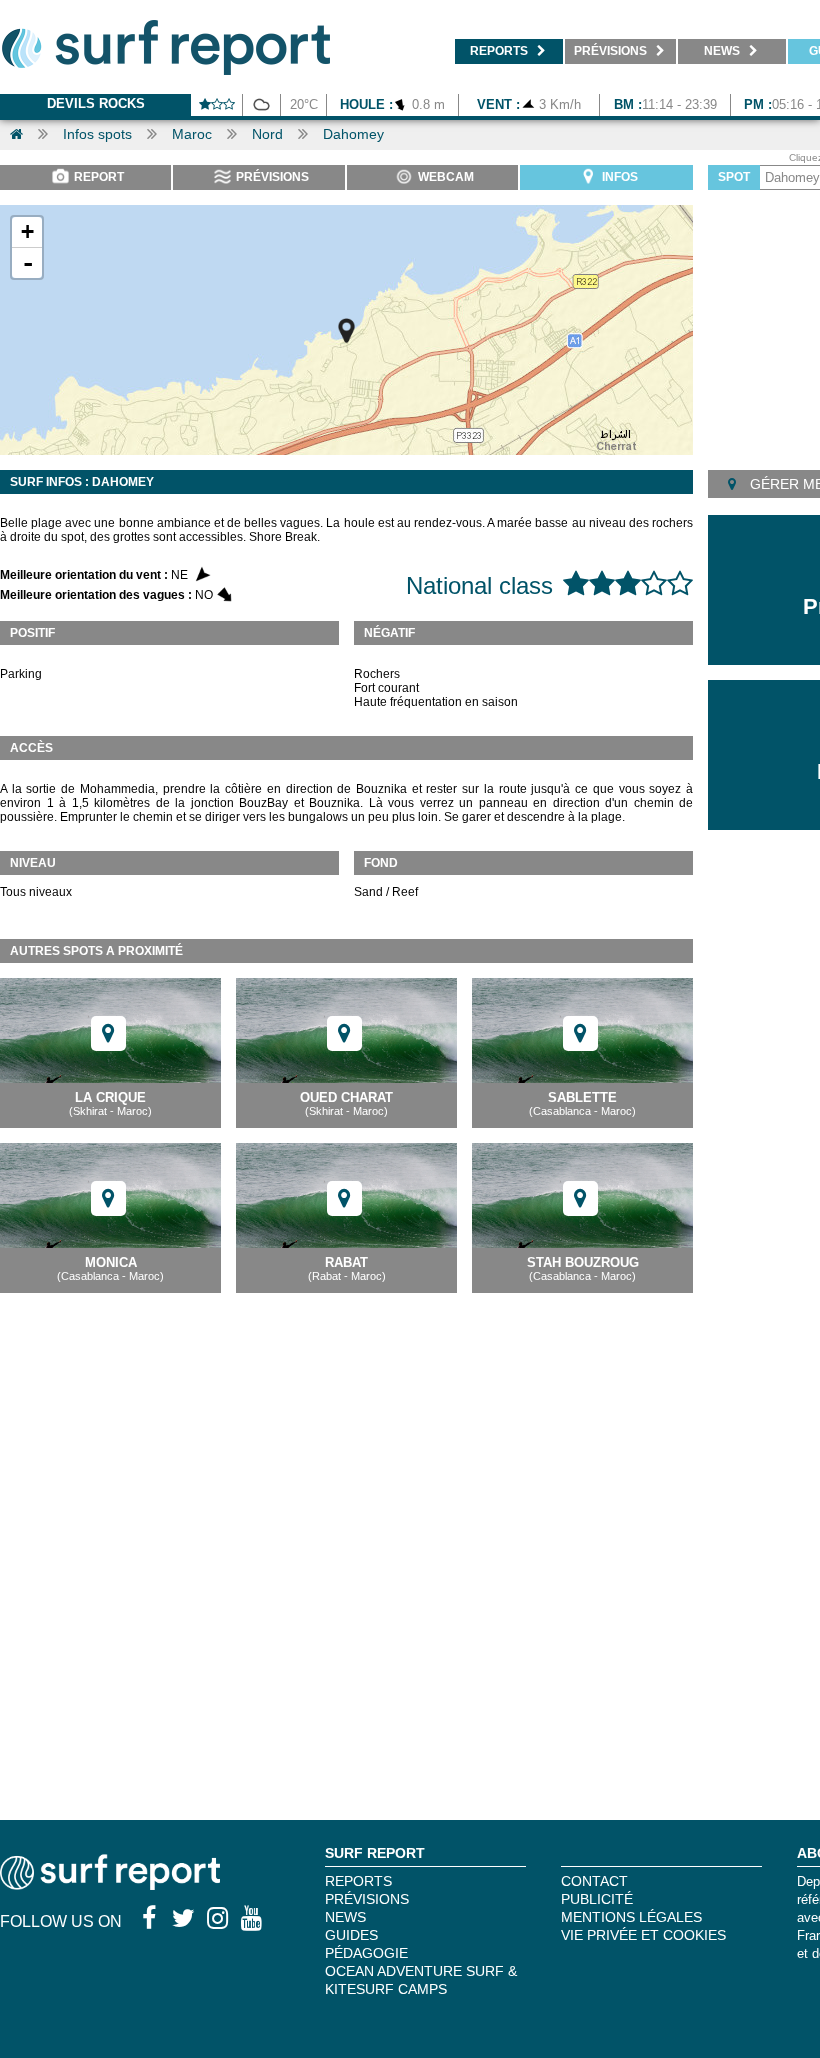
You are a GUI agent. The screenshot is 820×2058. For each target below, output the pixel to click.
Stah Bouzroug (583, 1262)
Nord (267, 134)
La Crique (110, 1097)
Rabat (346, 1262)
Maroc (192, 134)
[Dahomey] (346, 330)
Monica (111, 1262)
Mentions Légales (631, 1917)
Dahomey (353, 134)
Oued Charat (346, 1097)
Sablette (582, 1097)
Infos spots (97, 134)
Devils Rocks (96, 103)
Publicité (597, 1899)
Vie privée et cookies (643, 1935)
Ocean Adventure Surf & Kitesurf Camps (421, 1980)
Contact (594, 1881)
